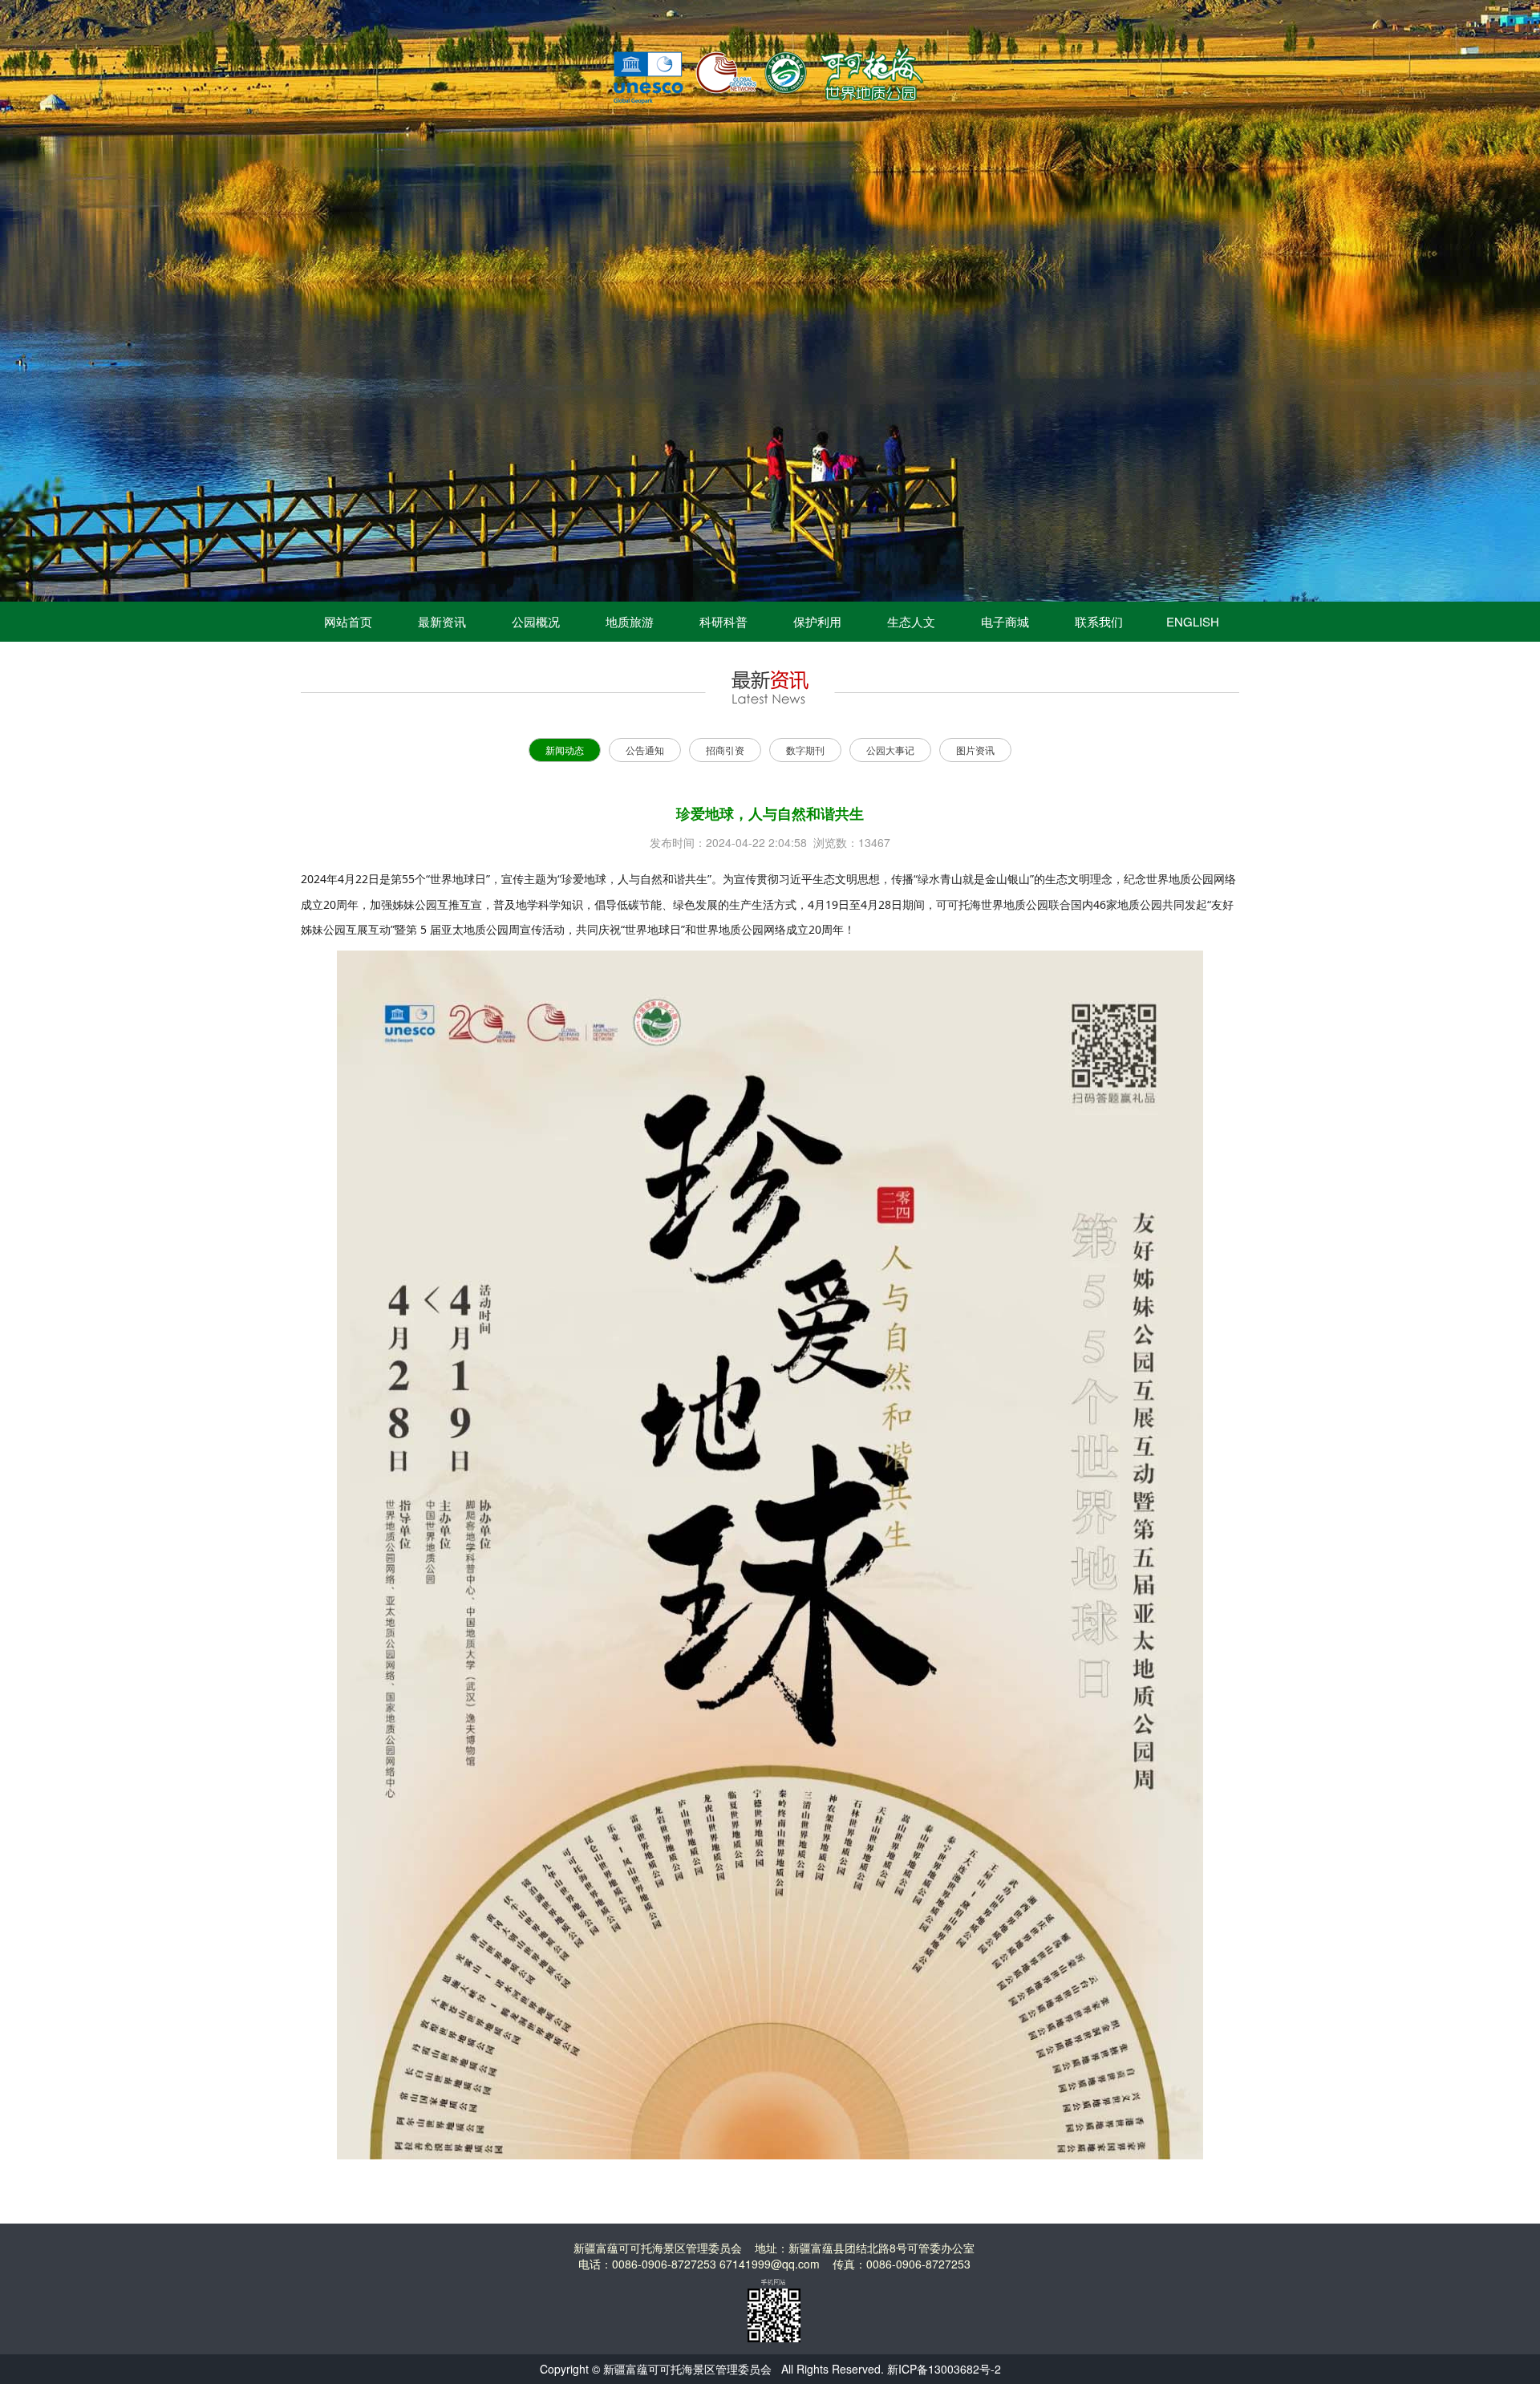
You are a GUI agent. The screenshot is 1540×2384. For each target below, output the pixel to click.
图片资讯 (975, 750)
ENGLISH (1193, 621)
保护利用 (817, 621)
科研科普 (723, 621)
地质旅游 (630, 621)
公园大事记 (890, 750)
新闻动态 (565, 750)
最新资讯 (442, 621)
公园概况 (536, 621)
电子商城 (1005, 621)
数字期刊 (805, 750)
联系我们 (1099, 621)
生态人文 (911, 621)
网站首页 (348, 621)
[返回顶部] (1513, 2325)
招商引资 (725, 750)
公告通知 (645, 750)
